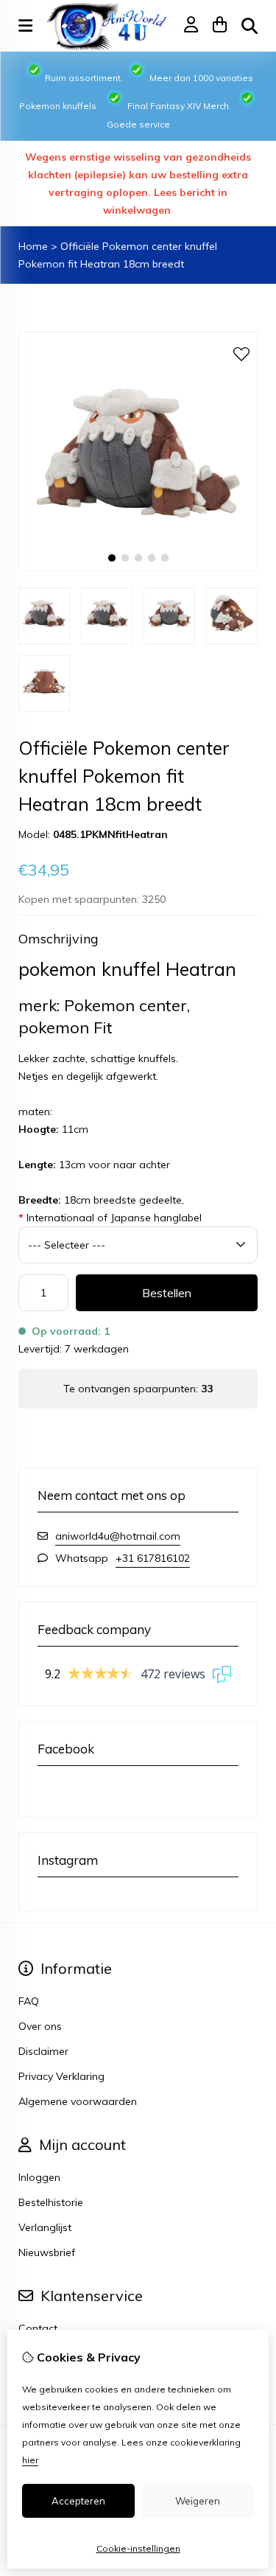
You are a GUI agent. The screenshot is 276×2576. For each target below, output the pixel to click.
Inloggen (39, 2177)
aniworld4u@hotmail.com (118, 1536)
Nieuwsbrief (47, 2252)
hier (30, 2460)
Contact (38, 2328)
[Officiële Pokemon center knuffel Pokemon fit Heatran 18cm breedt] (138, 568)
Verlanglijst (45, 2227)
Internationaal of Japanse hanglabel (110, 1218)
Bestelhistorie (51, 2202)
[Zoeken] (250, 26)
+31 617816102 (153, 1558)
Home (33, 246)
